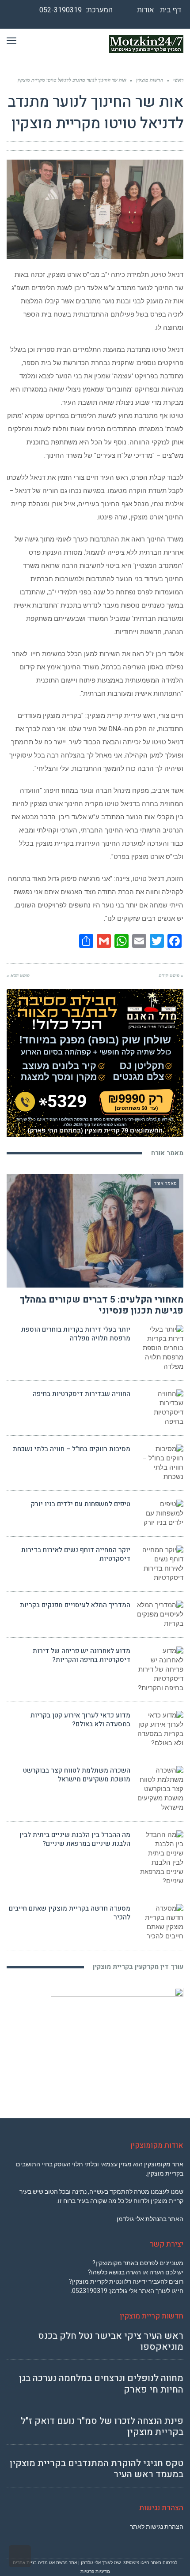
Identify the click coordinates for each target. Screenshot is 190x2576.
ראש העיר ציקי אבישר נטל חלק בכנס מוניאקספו (111, 2341)
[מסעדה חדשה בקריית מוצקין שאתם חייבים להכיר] (160, 1923)
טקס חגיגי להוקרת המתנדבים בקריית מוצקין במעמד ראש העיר (97, 2469)
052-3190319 (61, 10)
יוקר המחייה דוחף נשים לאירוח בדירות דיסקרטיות (76, 1554)
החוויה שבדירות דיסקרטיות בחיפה (82, 1394)
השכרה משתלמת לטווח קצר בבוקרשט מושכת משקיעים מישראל (77, 1775)
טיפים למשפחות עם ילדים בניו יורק (81, 1504)
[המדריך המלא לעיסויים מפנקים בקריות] (160, 1615)
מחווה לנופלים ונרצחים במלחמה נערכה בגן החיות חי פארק (101, 2384)
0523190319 (90, 2291)
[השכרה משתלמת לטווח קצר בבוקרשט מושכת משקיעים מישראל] (160, 1789)
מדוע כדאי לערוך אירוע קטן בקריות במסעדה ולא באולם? (80, 1720)
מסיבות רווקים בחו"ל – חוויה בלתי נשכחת (72, 1449)
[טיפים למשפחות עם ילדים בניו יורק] (160, 1514)
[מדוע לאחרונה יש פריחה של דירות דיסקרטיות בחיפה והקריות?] (160, 1670)
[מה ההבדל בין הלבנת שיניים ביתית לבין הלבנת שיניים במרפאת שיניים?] (160, 1858)
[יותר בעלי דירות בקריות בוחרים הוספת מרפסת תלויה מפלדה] (160, 1348)
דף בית (171, 10)
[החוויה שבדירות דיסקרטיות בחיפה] (160, 1408)
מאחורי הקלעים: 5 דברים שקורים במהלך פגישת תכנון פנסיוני (102, 1305)
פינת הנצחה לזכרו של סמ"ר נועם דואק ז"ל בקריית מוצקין (102, 2427)
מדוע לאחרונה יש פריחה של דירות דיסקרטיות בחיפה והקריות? (82, 1655)
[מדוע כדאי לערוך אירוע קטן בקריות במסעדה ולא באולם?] (160, 1729)
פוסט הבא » (18, 975)
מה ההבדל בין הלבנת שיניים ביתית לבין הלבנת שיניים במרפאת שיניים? (75, 1839)
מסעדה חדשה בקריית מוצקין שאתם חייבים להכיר (70, 1913)
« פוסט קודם (171, 975)
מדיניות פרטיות (95, 2571)
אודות (145, 10)
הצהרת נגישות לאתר (157, 2527)
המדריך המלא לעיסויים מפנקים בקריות (75, 1605)
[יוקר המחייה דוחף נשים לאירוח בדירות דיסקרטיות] (160, 1564)
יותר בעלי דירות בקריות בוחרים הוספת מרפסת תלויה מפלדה (76, 1334)
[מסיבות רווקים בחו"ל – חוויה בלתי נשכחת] (160, 1463)
